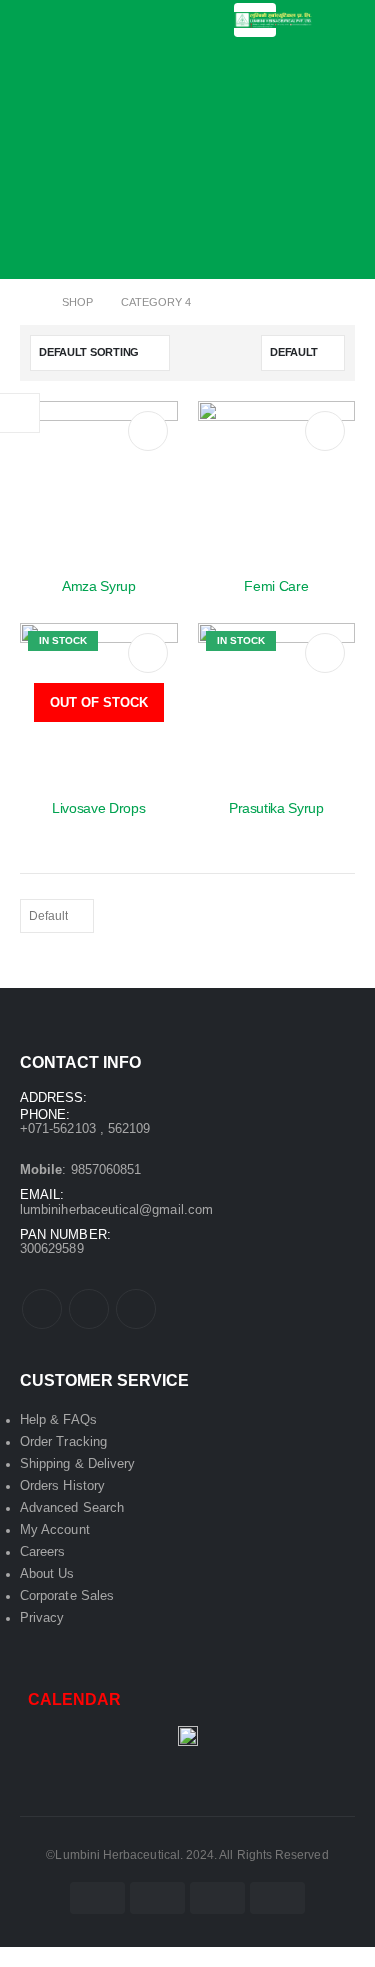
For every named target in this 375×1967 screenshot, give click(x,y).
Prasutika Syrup (276, 808)
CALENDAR (74, 1699)
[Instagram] (136, 1309)
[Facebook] (42, 1309)
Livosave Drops (98, 808)
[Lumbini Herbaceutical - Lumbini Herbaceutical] (274, 20)
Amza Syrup (99, 586)
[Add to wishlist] (148, 431)
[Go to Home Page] (27, 302)
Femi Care (276, 586)
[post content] (99, 480)
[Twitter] (89, 1309)
